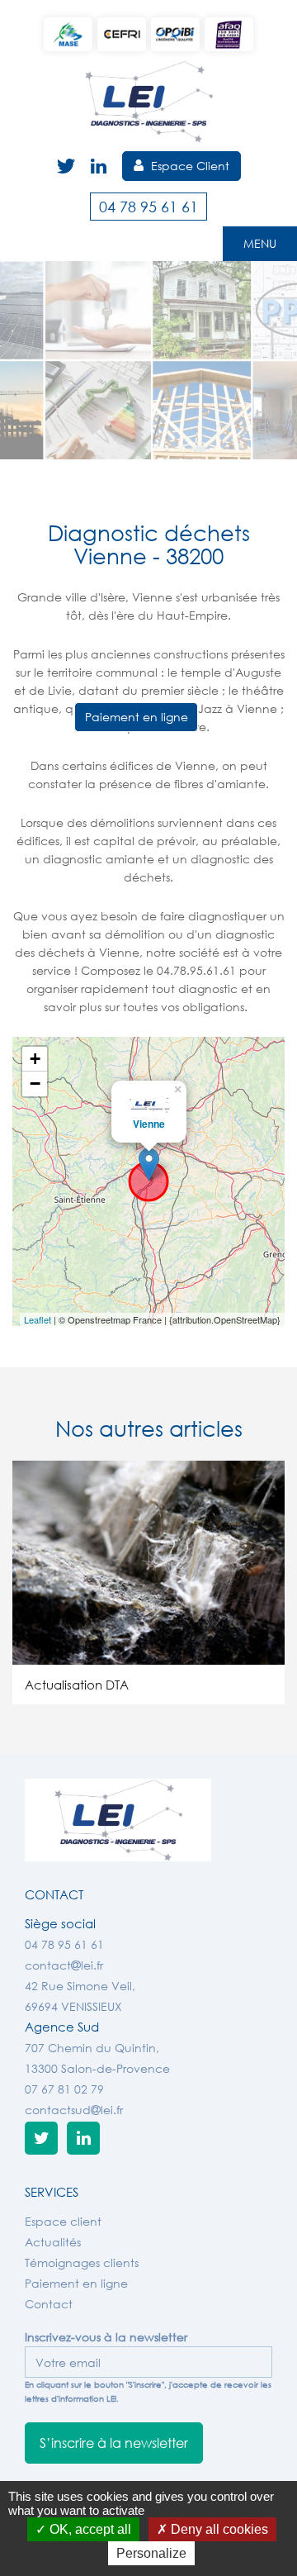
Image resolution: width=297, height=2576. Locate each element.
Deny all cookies (218, 2529)
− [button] (35, 1084)
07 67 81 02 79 (64, 2089)
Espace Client (189, 166)
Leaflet (38, 1319)
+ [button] (35, 1059)
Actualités (53, 2242)
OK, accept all (89, 2529)
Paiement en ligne (137, 717)
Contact (49, 2304)
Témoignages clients (82, 2262)
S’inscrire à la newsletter (114, 2443)
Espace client (63, 2221)
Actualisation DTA (77, 1685)
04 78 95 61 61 (148, 207)
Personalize (151, 2553)
